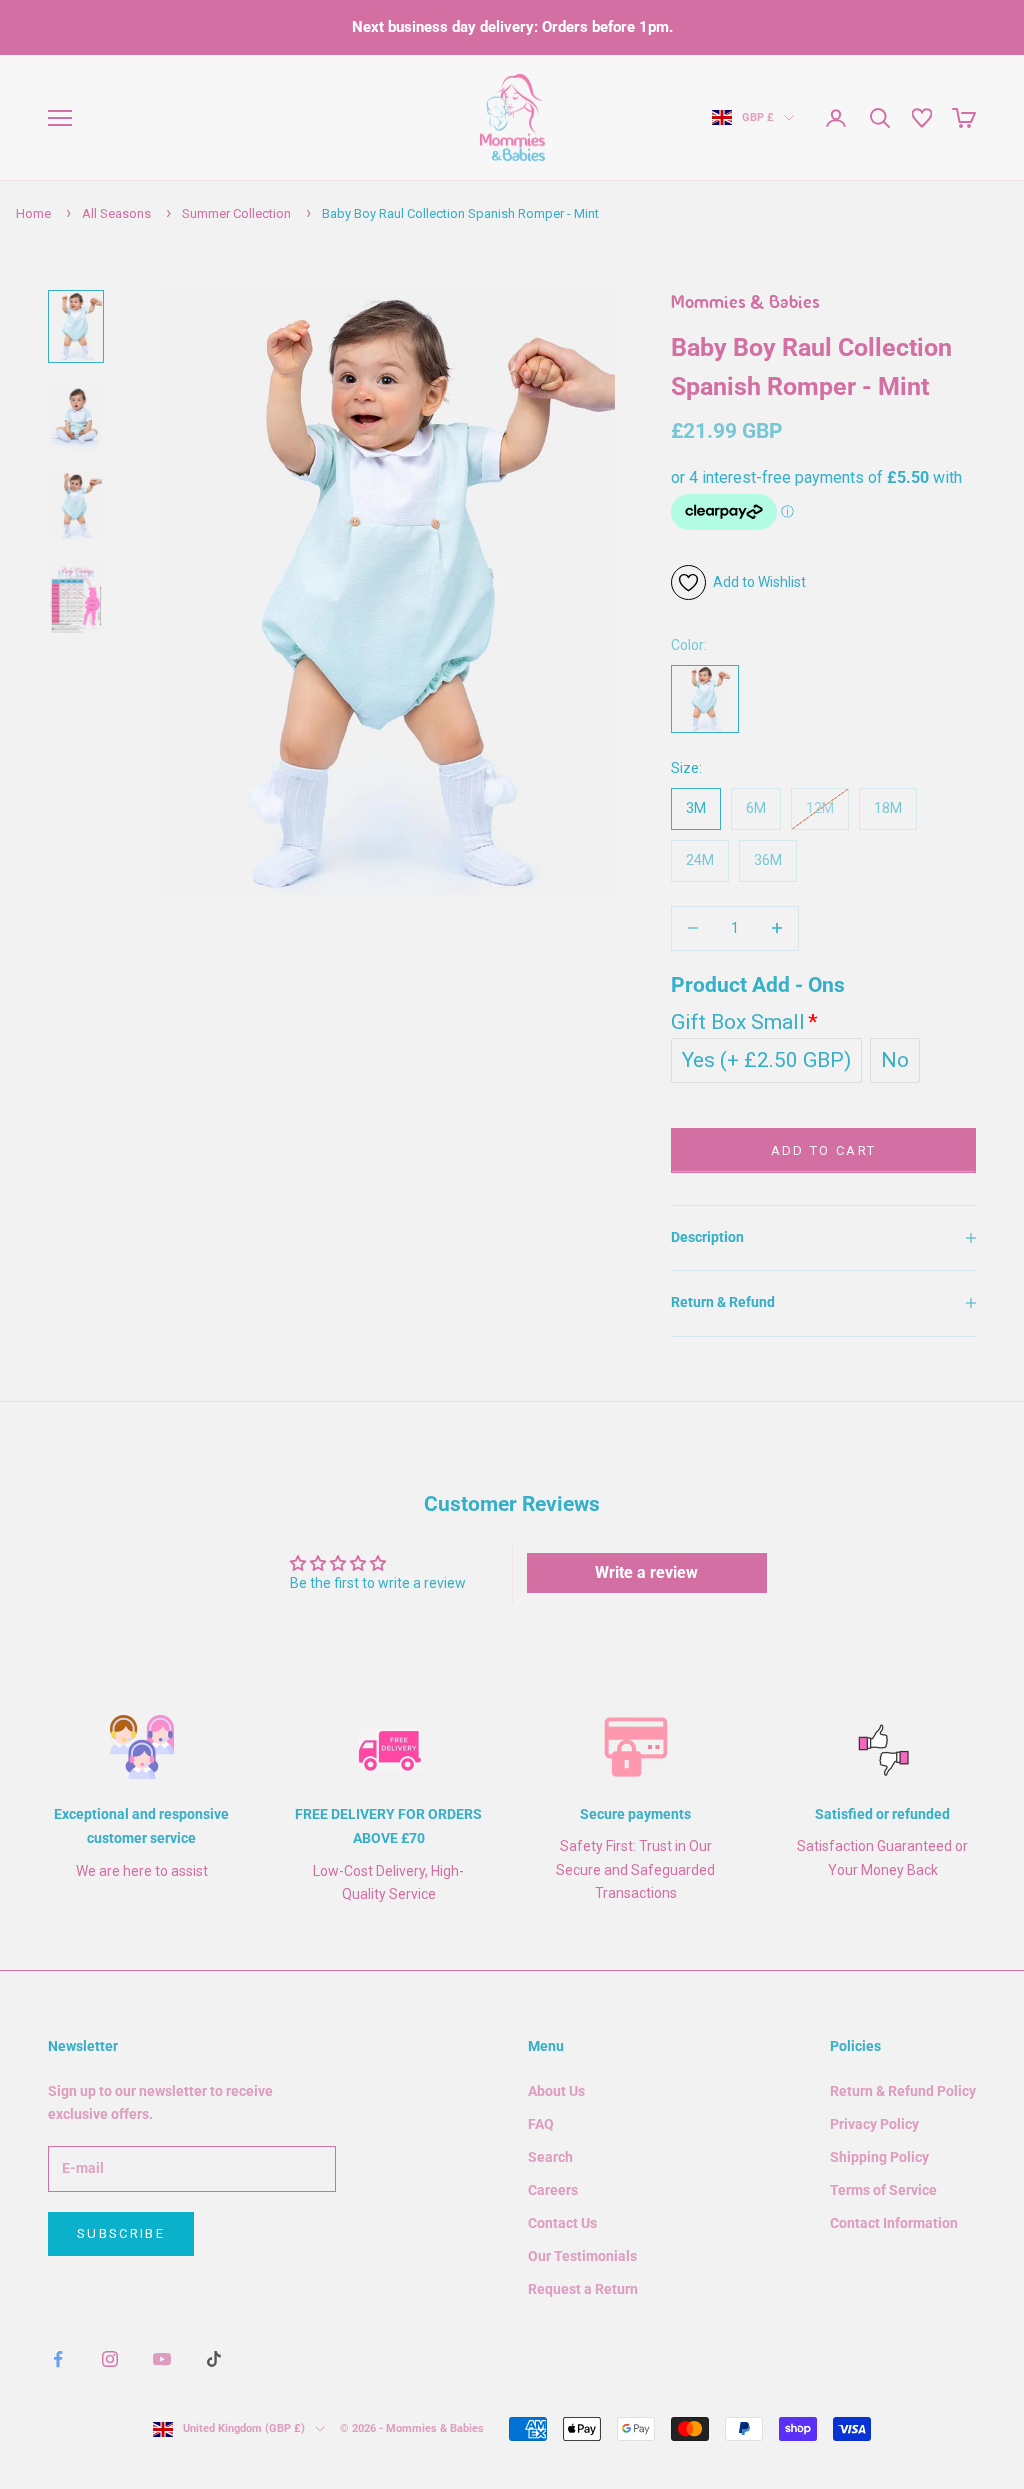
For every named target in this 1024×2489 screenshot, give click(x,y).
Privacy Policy (874, 2124)
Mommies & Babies (745, 304)
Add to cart (824, 1150)
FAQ (541, 2124)
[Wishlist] (922, 118)
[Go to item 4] (76, 596)
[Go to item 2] (76, 415)
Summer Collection (236, 213)
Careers (553, 2190)
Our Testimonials (582, 2256)
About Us (556, 2091)
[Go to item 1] (76, 326)
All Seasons (116, 213)
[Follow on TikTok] (214, 2359)
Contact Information (894, 2223)
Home (33, 213)
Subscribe (121, 2233)
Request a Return (583, 2289)
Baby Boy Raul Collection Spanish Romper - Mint (460, 213)
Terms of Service (883, 2190)
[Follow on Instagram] (110, 2359)
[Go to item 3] (76, 505)
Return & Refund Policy (903, 2091)
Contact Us (562, 2223)
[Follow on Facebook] (58, 2359)
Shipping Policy (879, 2157)
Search (550, 2157)
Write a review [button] (646, 1572)
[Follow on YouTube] (162, 2359)
